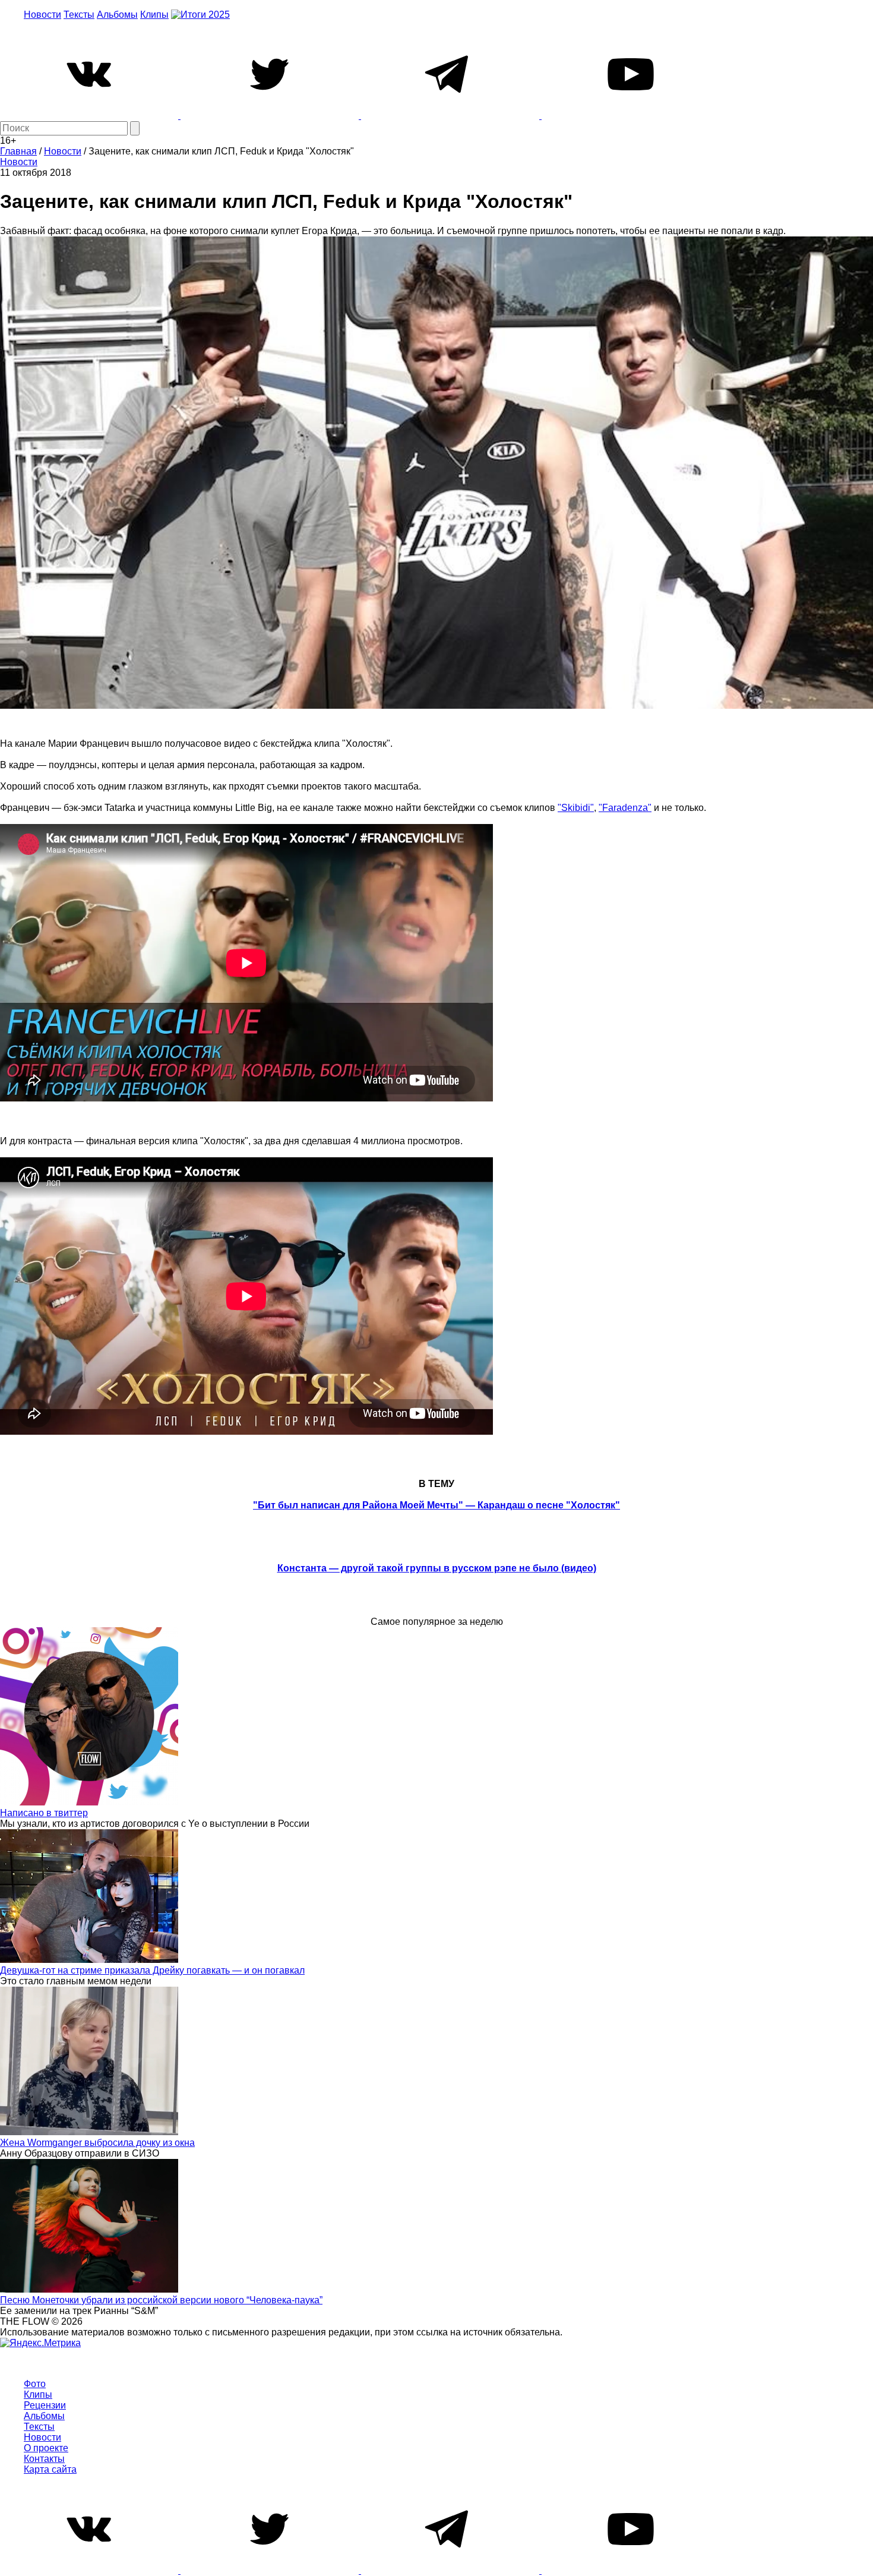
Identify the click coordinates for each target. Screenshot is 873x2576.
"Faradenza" (625, 808)
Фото (35, 2384)
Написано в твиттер (44, 1813)
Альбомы (117, 15)
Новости (42, 15)
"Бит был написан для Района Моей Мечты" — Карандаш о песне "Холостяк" (436, 1505)
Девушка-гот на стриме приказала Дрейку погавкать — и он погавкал (152, 1970)
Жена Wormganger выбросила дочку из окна (97, 2143)
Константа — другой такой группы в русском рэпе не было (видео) (437, 1568)
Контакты (44, 2459)
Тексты (79, 15)
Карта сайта (50, 2469)
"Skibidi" (576, 808)
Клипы (154, 15)
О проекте (46, 2448)
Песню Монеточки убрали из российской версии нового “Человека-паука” (161, 2300)
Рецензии (45, 2405)
